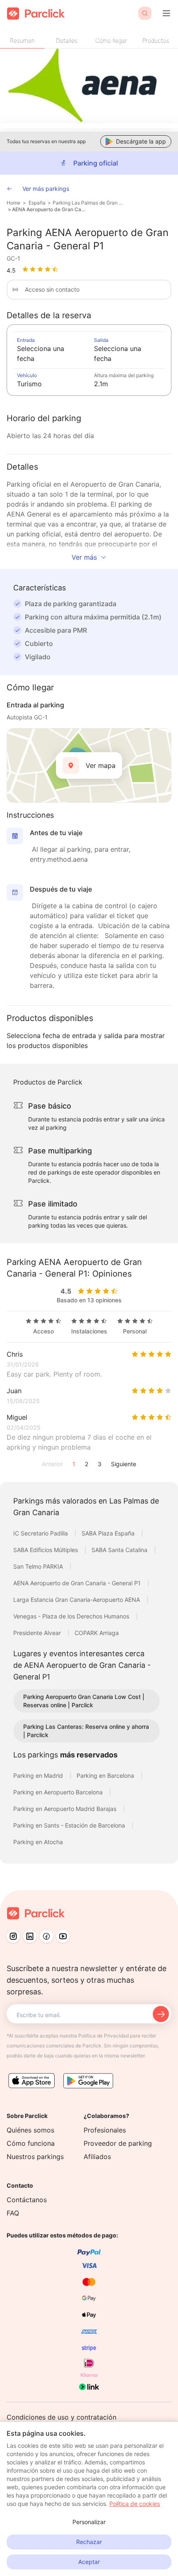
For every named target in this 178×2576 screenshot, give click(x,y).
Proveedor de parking (118, 2143)
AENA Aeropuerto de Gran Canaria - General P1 (49, 209)
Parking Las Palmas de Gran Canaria (89, 203)
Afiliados (97, 2157)
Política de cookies (135, 2504)
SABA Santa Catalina (120, 1550)
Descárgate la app (141, 141)
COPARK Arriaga (97, 1633)
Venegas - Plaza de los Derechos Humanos (72, 1616)
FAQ (13, 2213)
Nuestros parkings (35, 2157)
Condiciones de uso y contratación (61, 2417)
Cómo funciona (31, 2143)
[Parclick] (36, 13)
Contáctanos (27, 2200)
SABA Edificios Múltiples (46, 1550)
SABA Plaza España (109, 1533)
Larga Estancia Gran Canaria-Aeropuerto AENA (77, 1600)
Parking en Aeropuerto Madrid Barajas (66, 1809)
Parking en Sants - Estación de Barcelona (70, 1825)
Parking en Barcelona (106, 1775)
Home (13, 203)
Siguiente (124, 1464)
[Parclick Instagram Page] (13, 1936)
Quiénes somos (30, 2130)
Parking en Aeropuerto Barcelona (59, 1792)
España (37, 203)
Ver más (84, 557)
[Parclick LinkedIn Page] (30, 1936)
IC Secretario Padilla (41, 1533)
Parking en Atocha (38, 1842)
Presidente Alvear (38, 1633)
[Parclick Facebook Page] (46, 1936)
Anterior (52, 1464)
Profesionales (105, 2130)
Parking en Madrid (39, 1775)
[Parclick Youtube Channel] (63, 1936)
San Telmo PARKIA (39, 1566)
